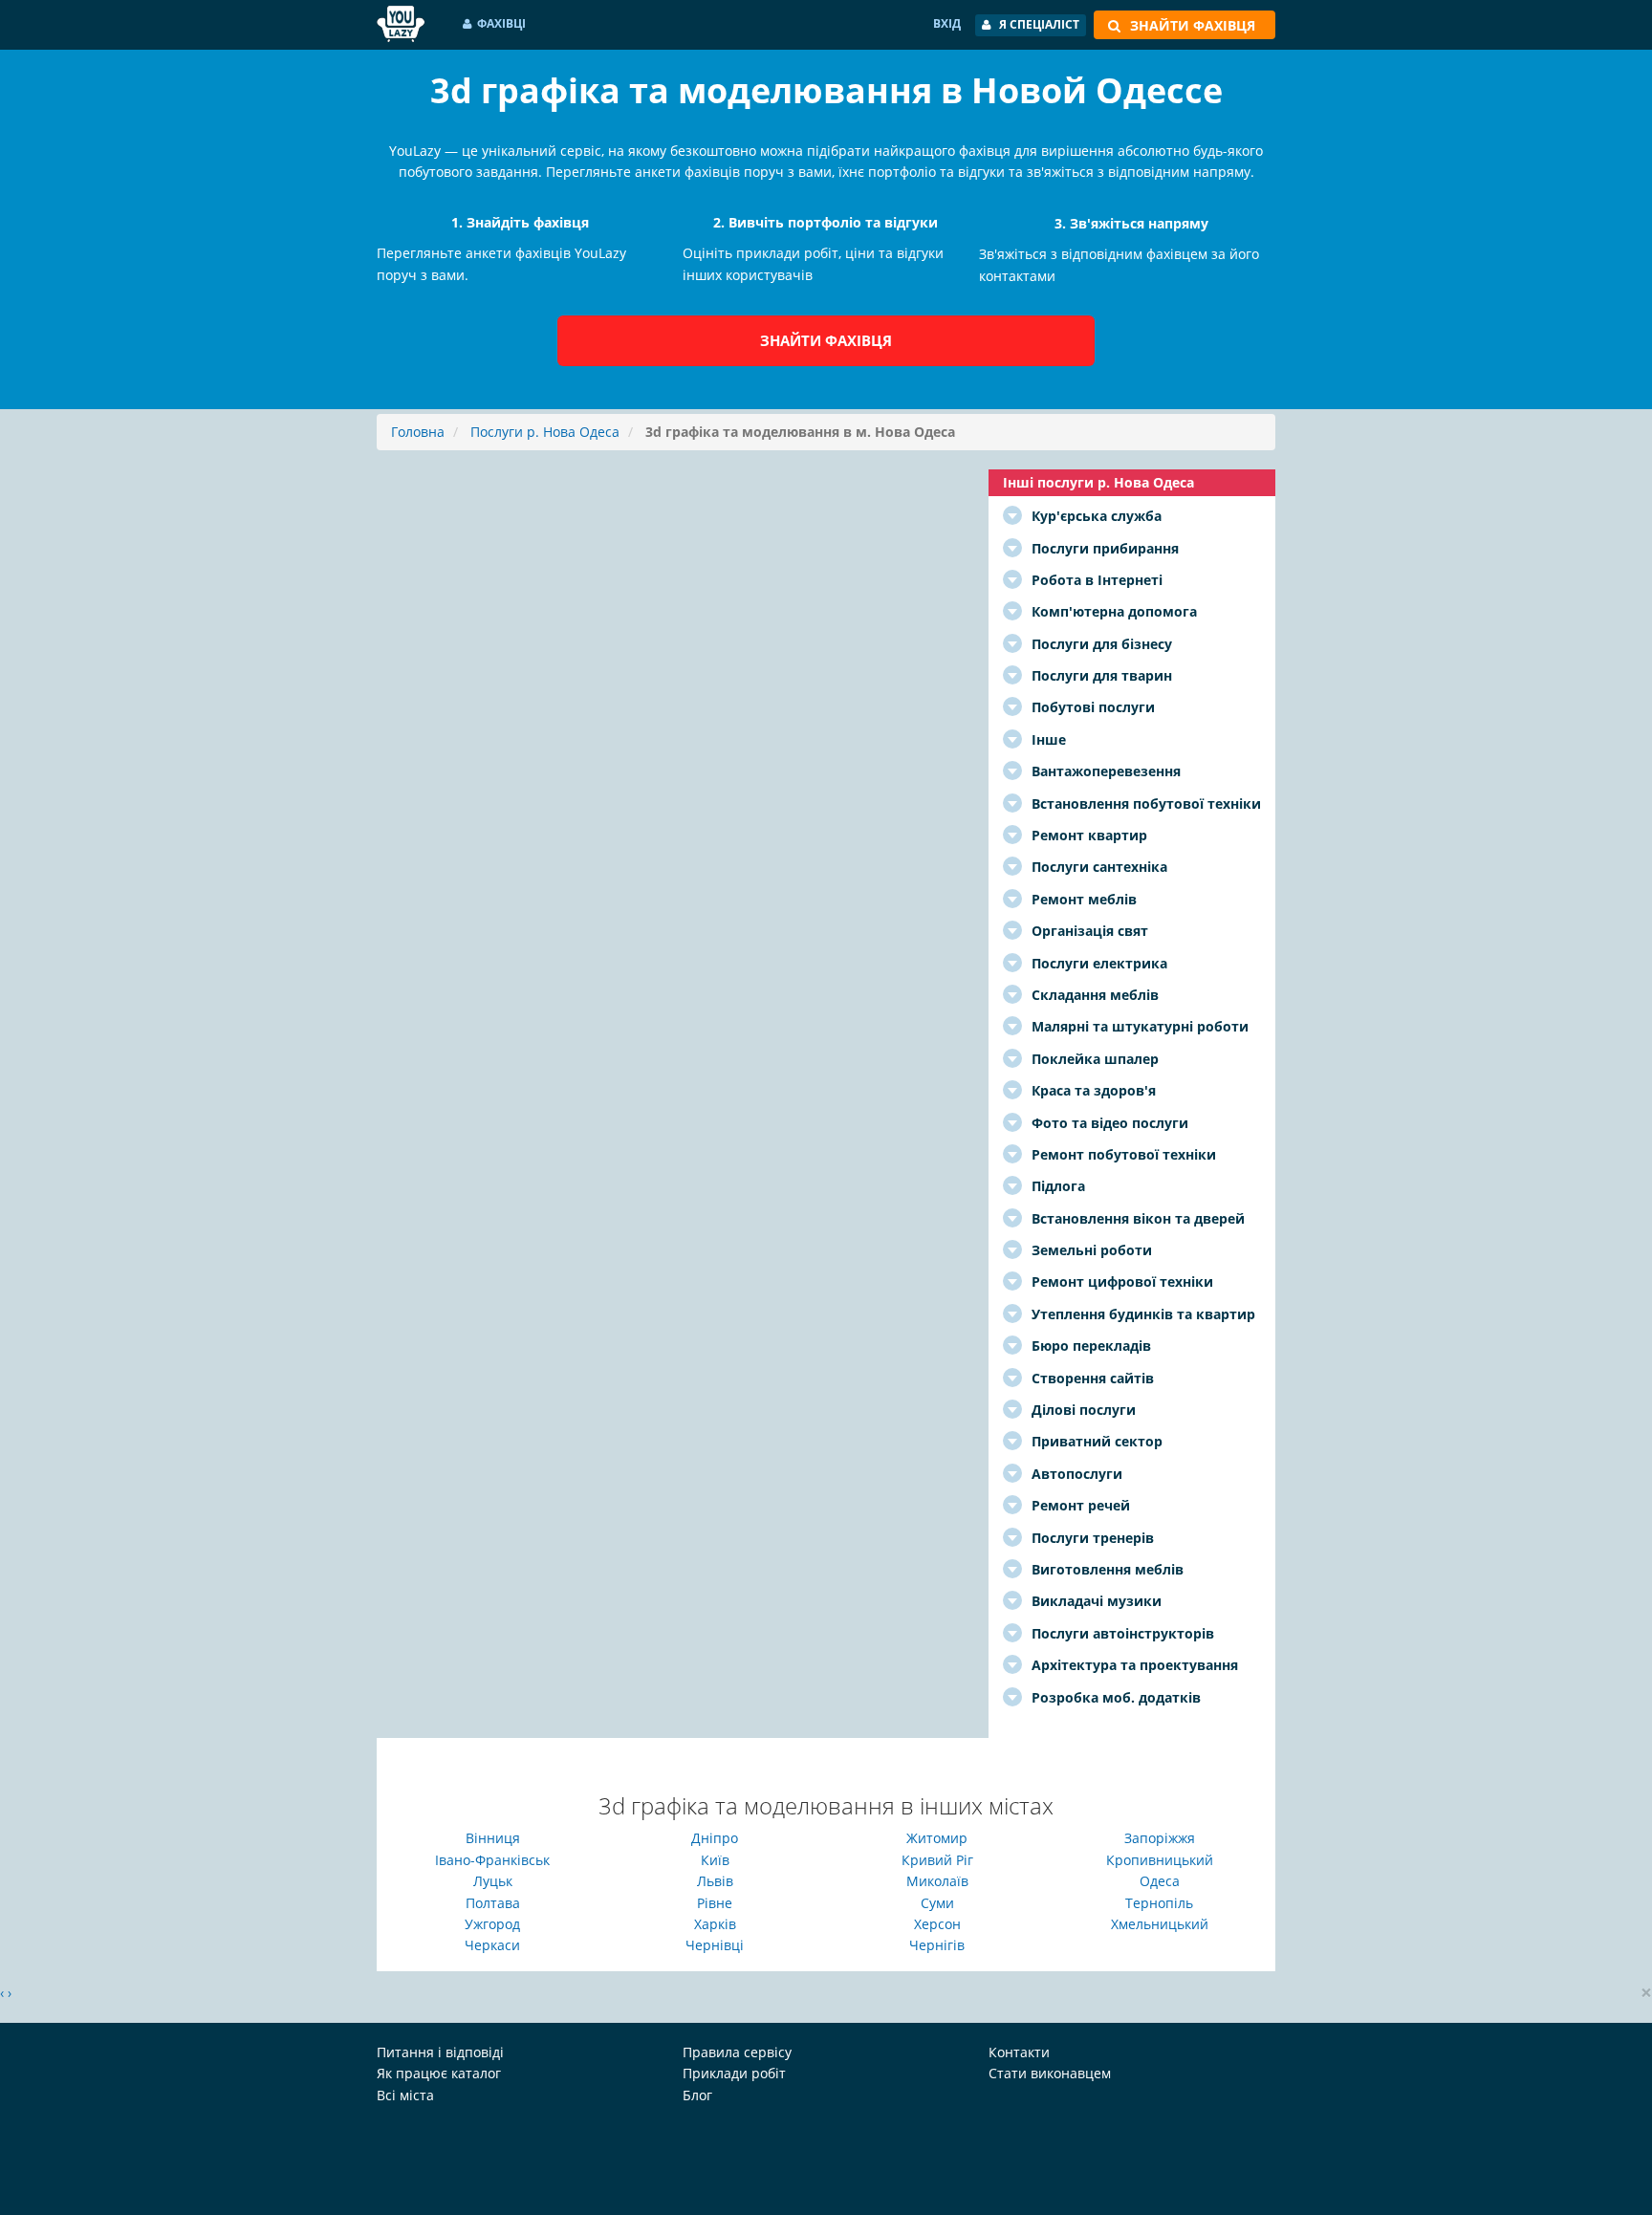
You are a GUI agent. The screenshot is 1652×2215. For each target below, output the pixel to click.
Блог (697, 2095)
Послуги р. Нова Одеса (545, 432)
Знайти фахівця (826, 340)
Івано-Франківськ (492, 1860)
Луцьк (493, 1881)
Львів (715, 1881)
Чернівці (715, 1945)
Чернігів (937, 1945)
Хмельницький (1160, 1924)
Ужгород (492, 1924)
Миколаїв (937, 1881)
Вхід (947, 23)
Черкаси (492, 1945)
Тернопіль (1159, 1903)
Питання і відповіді (440, 2052)
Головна (418, 432)
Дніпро (715, 1838)
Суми (937, 1903)
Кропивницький (1160, 1860)
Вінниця (493, 1838)
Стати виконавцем (1050, 2073)
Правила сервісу (737, 2052)
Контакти (1019, 2052)
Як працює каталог (439, 2073)
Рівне (715, 1903)
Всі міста (405, 2095)
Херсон (937, 1924)
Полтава (493, 1903)
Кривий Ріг (937, 1860)
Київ (715, 1860)
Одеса (1160, 1881)
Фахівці (501, 23)
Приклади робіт (734, 2073)
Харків (715, 1924)
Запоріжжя (1160, 1838)
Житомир (937, 1838)
